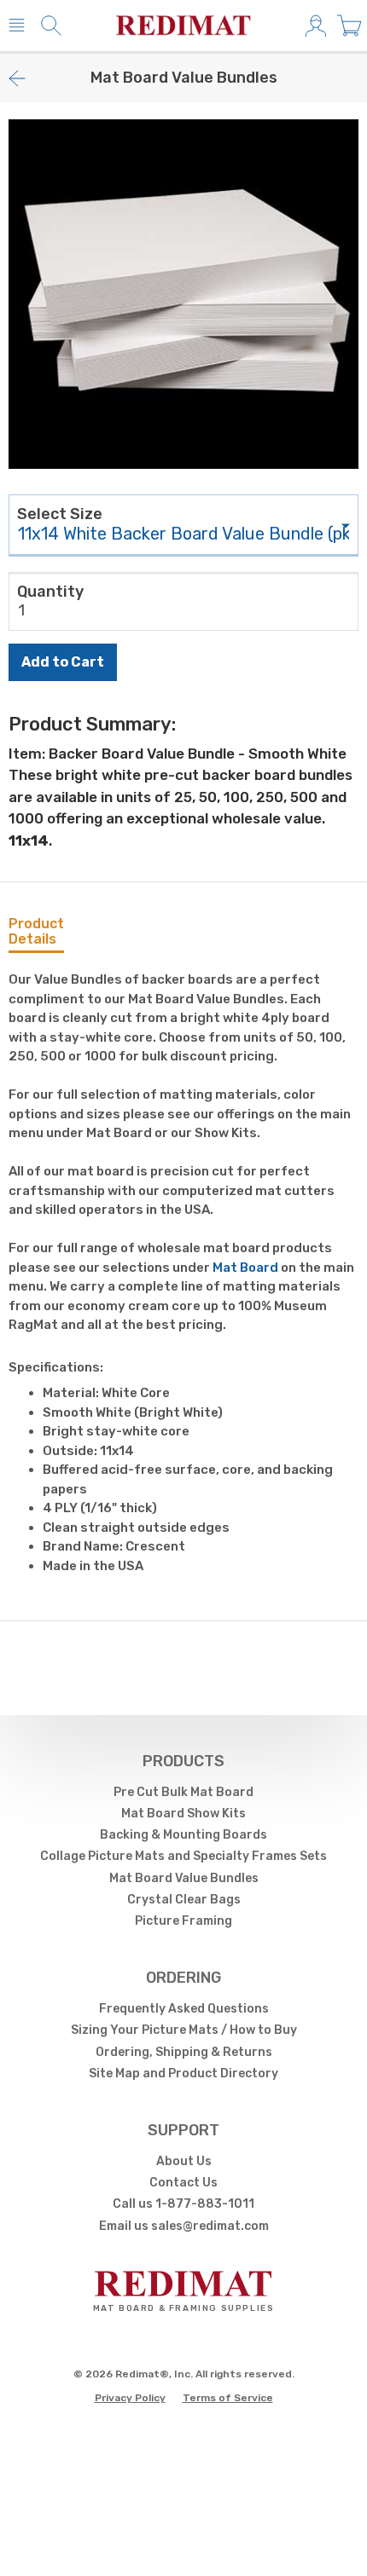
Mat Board (245, 1268)
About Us (184, 2161)
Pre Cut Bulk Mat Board (183, 1792)
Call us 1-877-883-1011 (183, 2204)
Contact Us (183, 2183)
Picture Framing (183, 1921)
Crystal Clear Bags (184, 1900)
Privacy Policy (130, 2398)
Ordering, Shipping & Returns (184, 2052)
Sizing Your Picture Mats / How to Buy (184, 2030)
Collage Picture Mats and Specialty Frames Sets (183, 1856)
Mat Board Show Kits (183, 1814)
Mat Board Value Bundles (184, 1878)
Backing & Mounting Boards (183, 1835)
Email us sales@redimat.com (184, 2226)
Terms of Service (228, 2398)
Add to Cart (63, 662)
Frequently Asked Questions (184, 2009)
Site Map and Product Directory (183, 2074)
